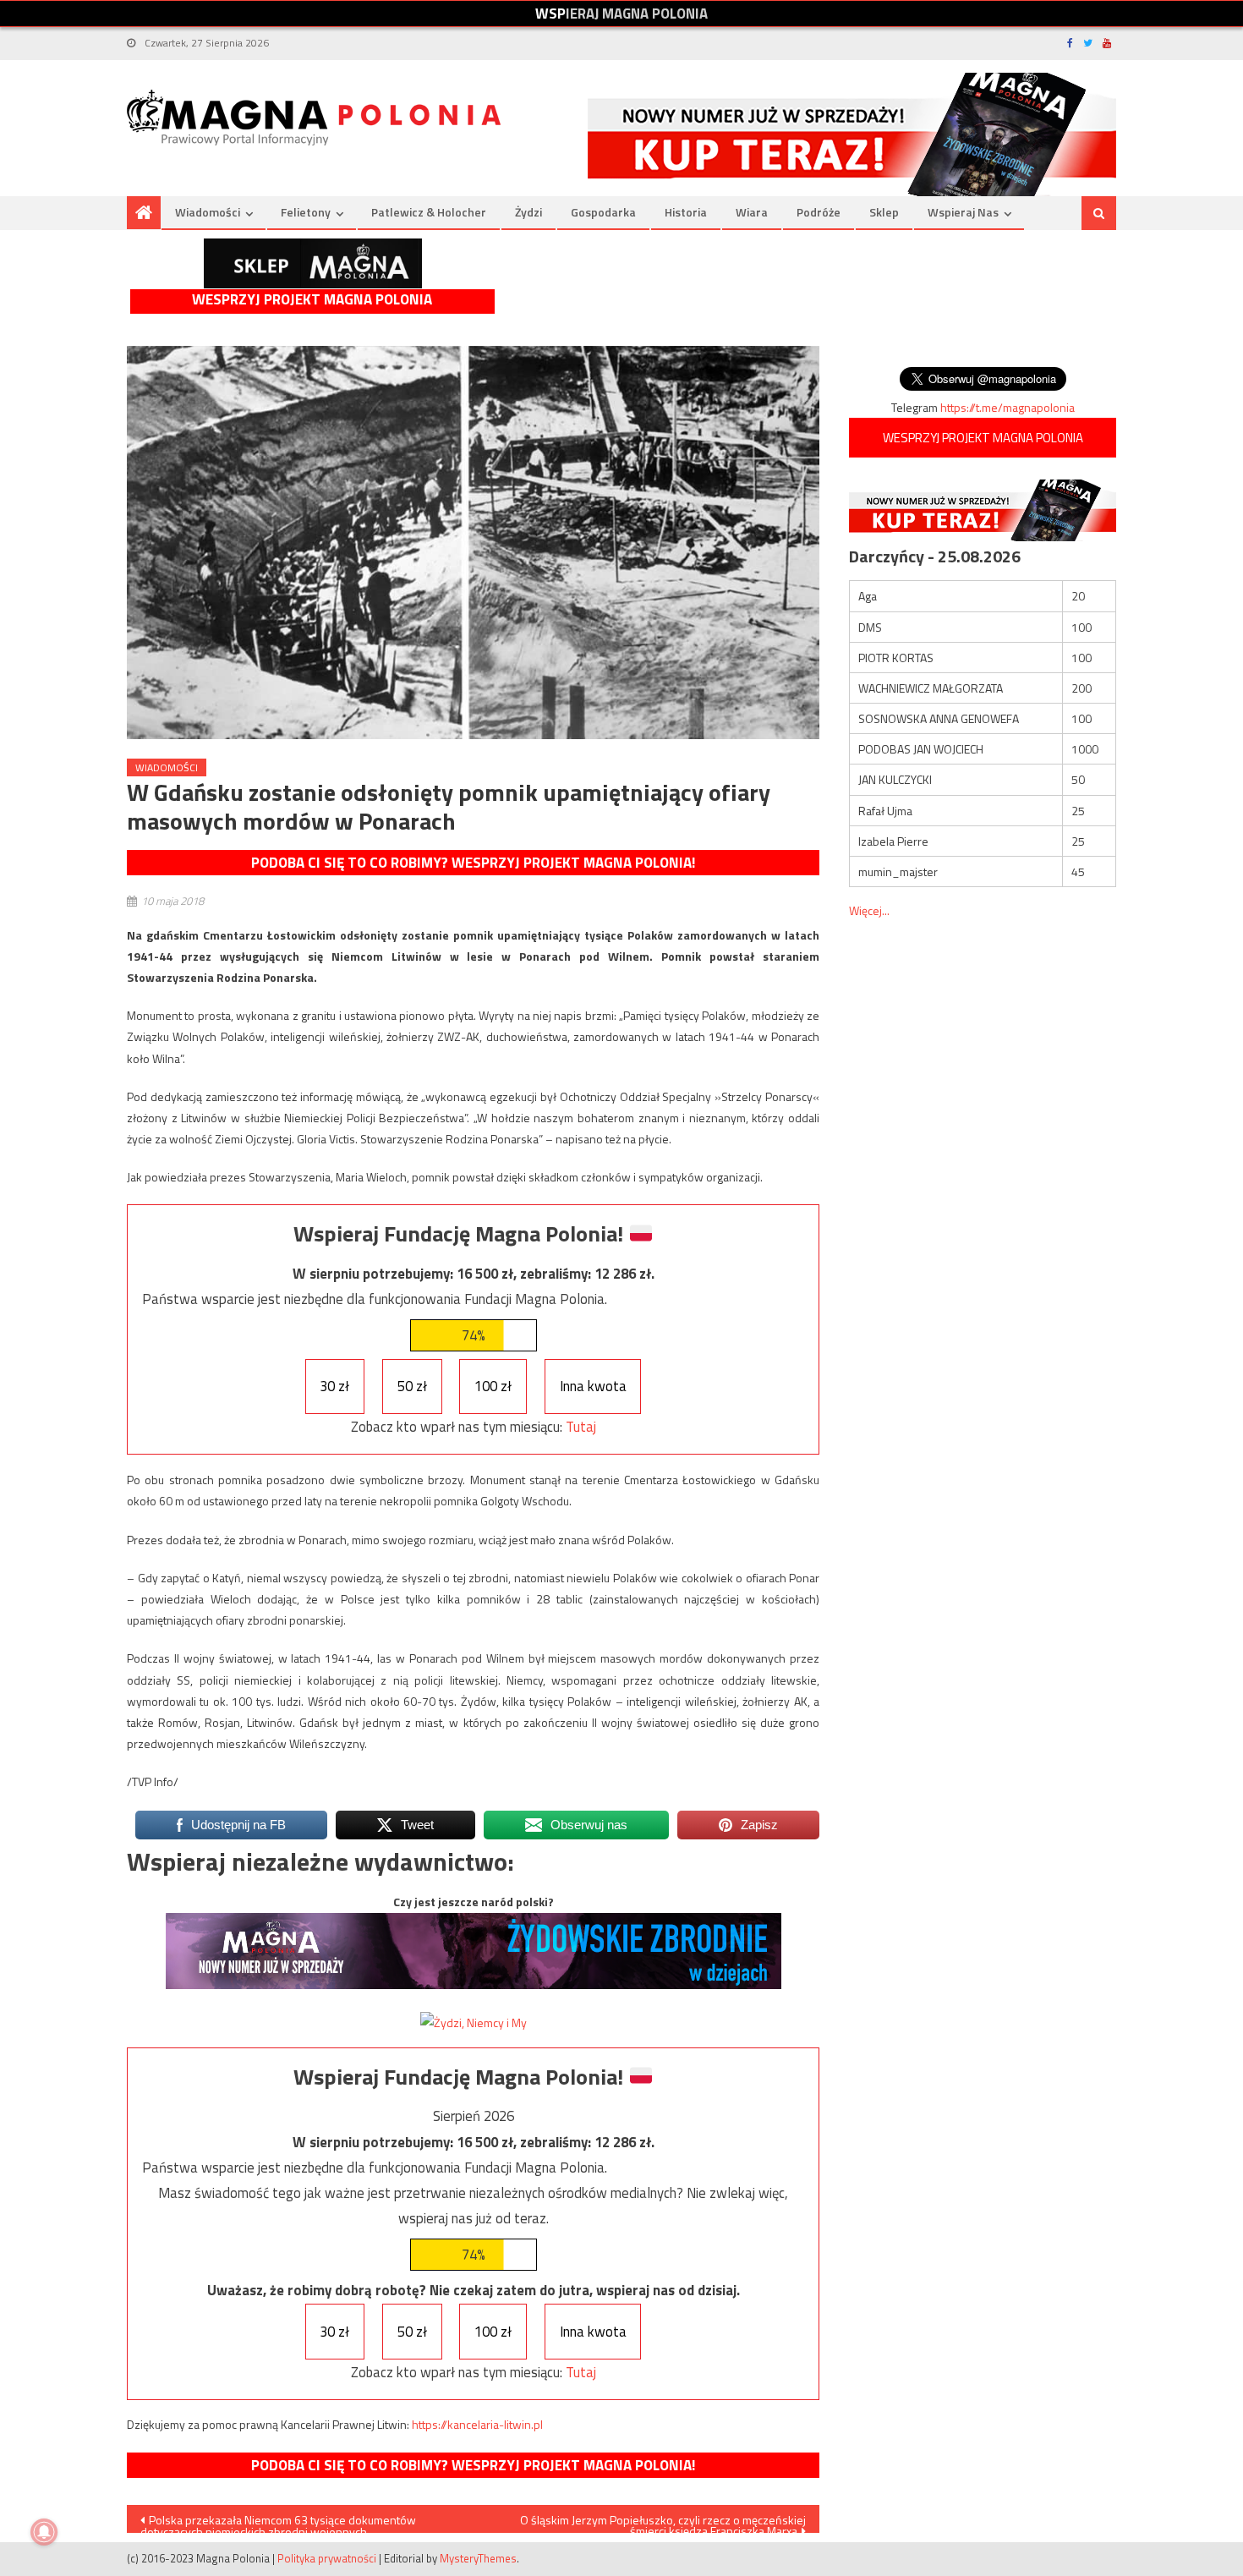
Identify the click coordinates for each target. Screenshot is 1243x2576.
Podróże (819, 212)
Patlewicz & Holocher (429, 212)
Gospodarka (603, 212)
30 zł (334, 1386)
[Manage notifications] (44, 2532)
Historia (686, 212)
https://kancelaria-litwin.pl (477, 2424)
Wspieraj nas (963, 212)
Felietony (306, 212)
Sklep (884, 212)
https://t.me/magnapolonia (1008, 407)
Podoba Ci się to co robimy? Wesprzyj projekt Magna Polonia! (473, 863)
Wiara (752, 212)
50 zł (412, 1386)
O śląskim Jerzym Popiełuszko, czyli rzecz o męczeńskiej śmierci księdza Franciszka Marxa (663, 2522)
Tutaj (581, 1427)
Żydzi (528, 212)
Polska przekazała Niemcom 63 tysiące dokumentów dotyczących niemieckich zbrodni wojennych (278, 2522)
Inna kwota (593, 1386)
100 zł (493, 1386)
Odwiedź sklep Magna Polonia (313, 263)
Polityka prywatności (327, 2558)
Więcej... (869, 910)
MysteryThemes (478, 2558)
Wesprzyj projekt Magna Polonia (312, 300)
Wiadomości (208, 212)
